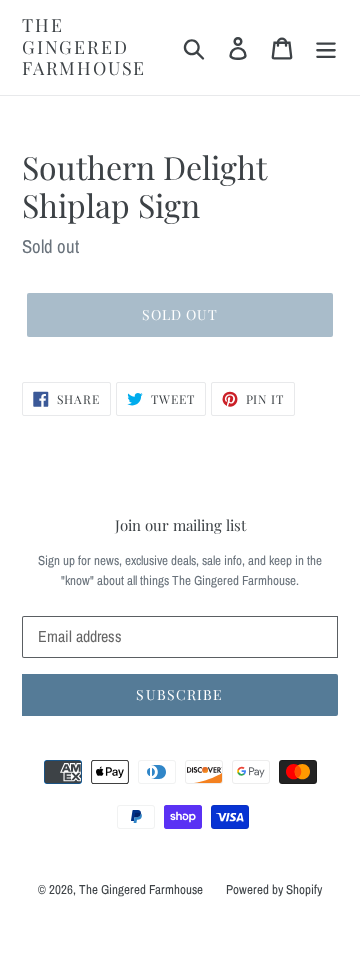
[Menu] (326, 47)
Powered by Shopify (274, 889)
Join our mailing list (180, 525)
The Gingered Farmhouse (84, 47)
